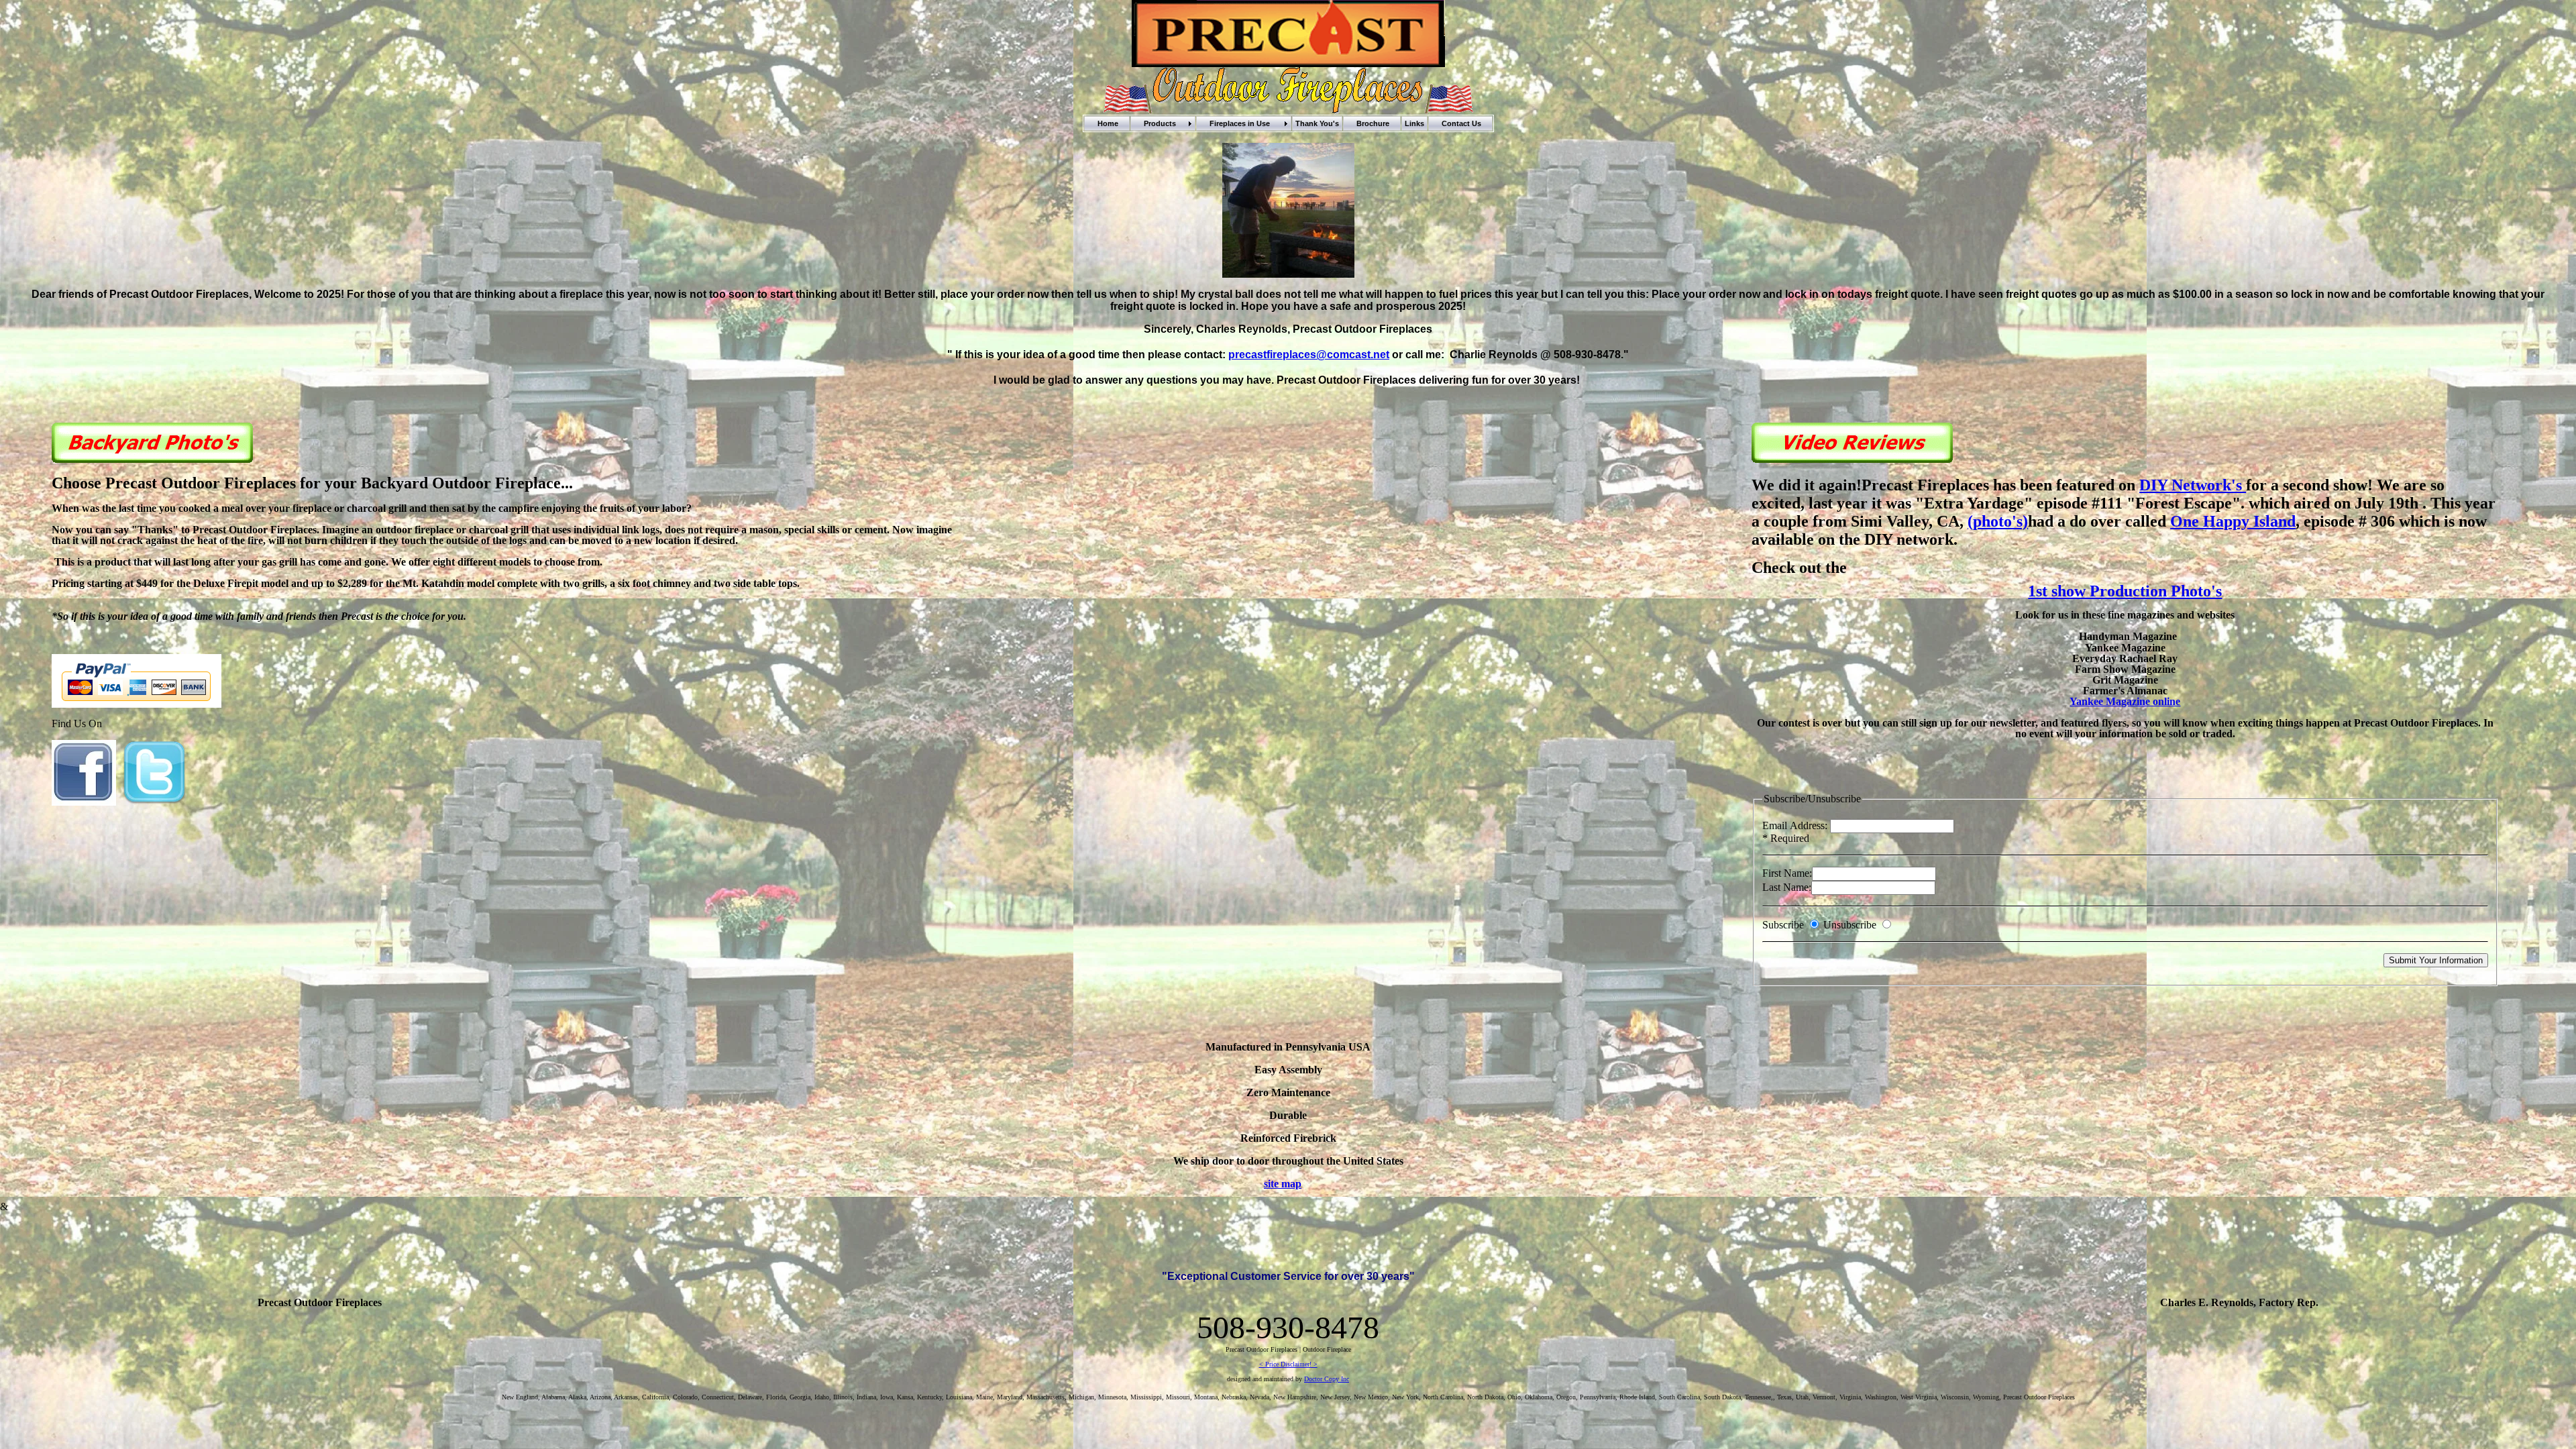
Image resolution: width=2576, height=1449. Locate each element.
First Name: (1787, 873)
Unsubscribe (1850, 925)
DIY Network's (2193, 485)
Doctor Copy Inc (1327, 1379)
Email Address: (1796, 825)
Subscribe (1784, 925)
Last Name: (1787, 887)
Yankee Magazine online (2125, 701)
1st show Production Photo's (2125, 591)
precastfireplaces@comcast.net (1309, 355)
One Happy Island (2233, 521)
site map (1283, 1184)
